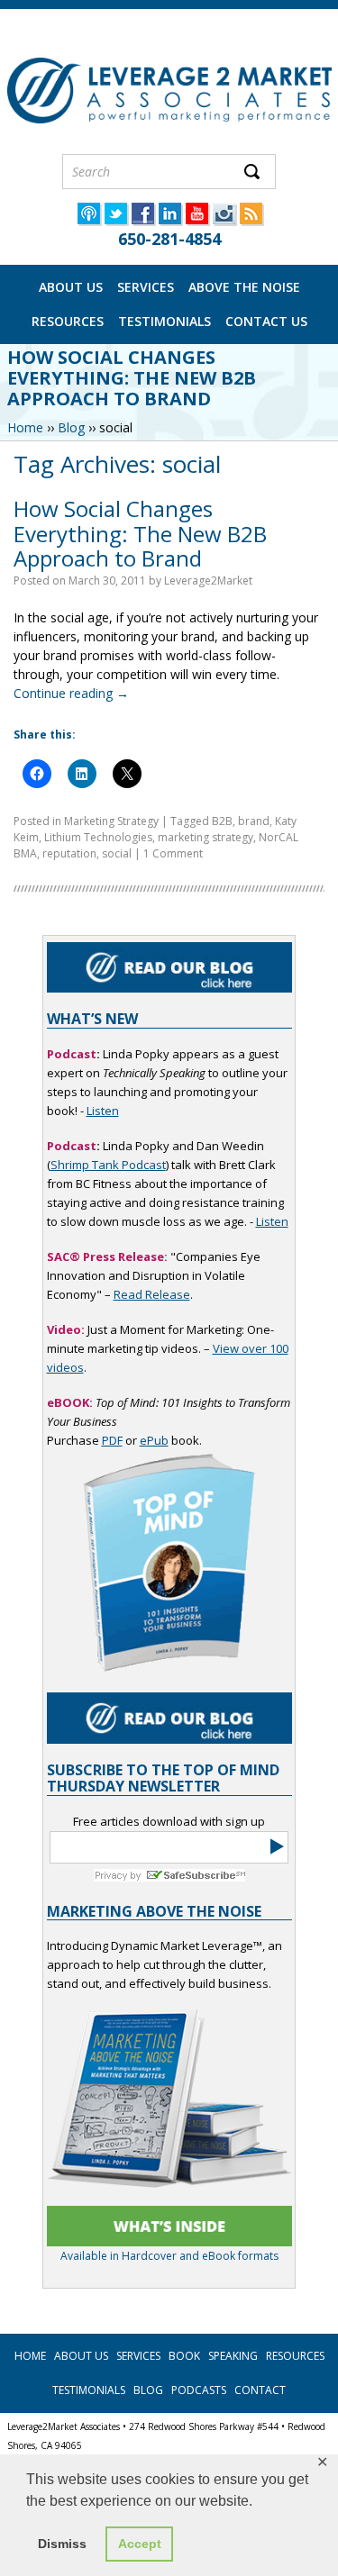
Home (25, 427)
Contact (260, 2390)
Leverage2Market (208, 581)
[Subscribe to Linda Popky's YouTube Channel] (196, 220)
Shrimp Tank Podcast (108, 1165)
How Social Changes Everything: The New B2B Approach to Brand (140, 533)
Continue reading (71, 693)
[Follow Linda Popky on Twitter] (115, 220)
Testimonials (164, 321)
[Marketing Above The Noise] (169, 2226)
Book (184, 2356)
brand (254, 821)
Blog (71, 427)
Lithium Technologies (98, 837)
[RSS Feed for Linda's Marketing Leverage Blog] (251, 220)
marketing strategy (206, 837)
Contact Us (266, 321)
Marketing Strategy (111, 821)
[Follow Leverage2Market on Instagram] (224, 220)
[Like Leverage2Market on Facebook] (142, 220)
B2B (222, 821)
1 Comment (173, 853)
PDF (112, 1440)
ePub (154, 1440)
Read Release (152, 1294)
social (117, 853)
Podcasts (199, 2390)
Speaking (233, 2356)
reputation (69, 853)
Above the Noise (244, 287)
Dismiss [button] (62, 2544)
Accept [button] (140, 2544)
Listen (103, 1111)
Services (146, 287)
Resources (68, 321)
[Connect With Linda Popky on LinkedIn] (169, 220)
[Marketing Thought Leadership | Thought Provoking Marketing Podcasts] (88, 220)
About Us (71, 287)
